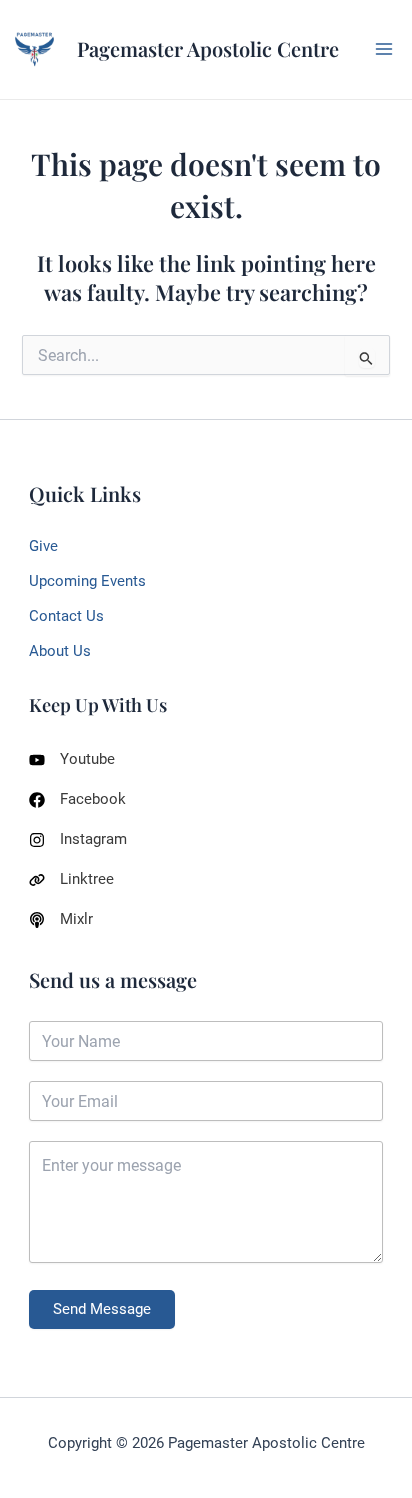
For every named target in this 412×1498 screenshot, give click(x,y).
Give (43, 546)
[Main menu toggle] (384, 49)
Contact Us (66, 616)
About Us (60, 651)
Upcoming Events (87, 581)
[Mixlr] (61, 919)
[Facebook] (77, 799)
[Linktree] (71, 879)
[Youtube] (72, 759)
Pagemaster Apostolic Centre (208, 48)
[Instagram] (78, 839)
